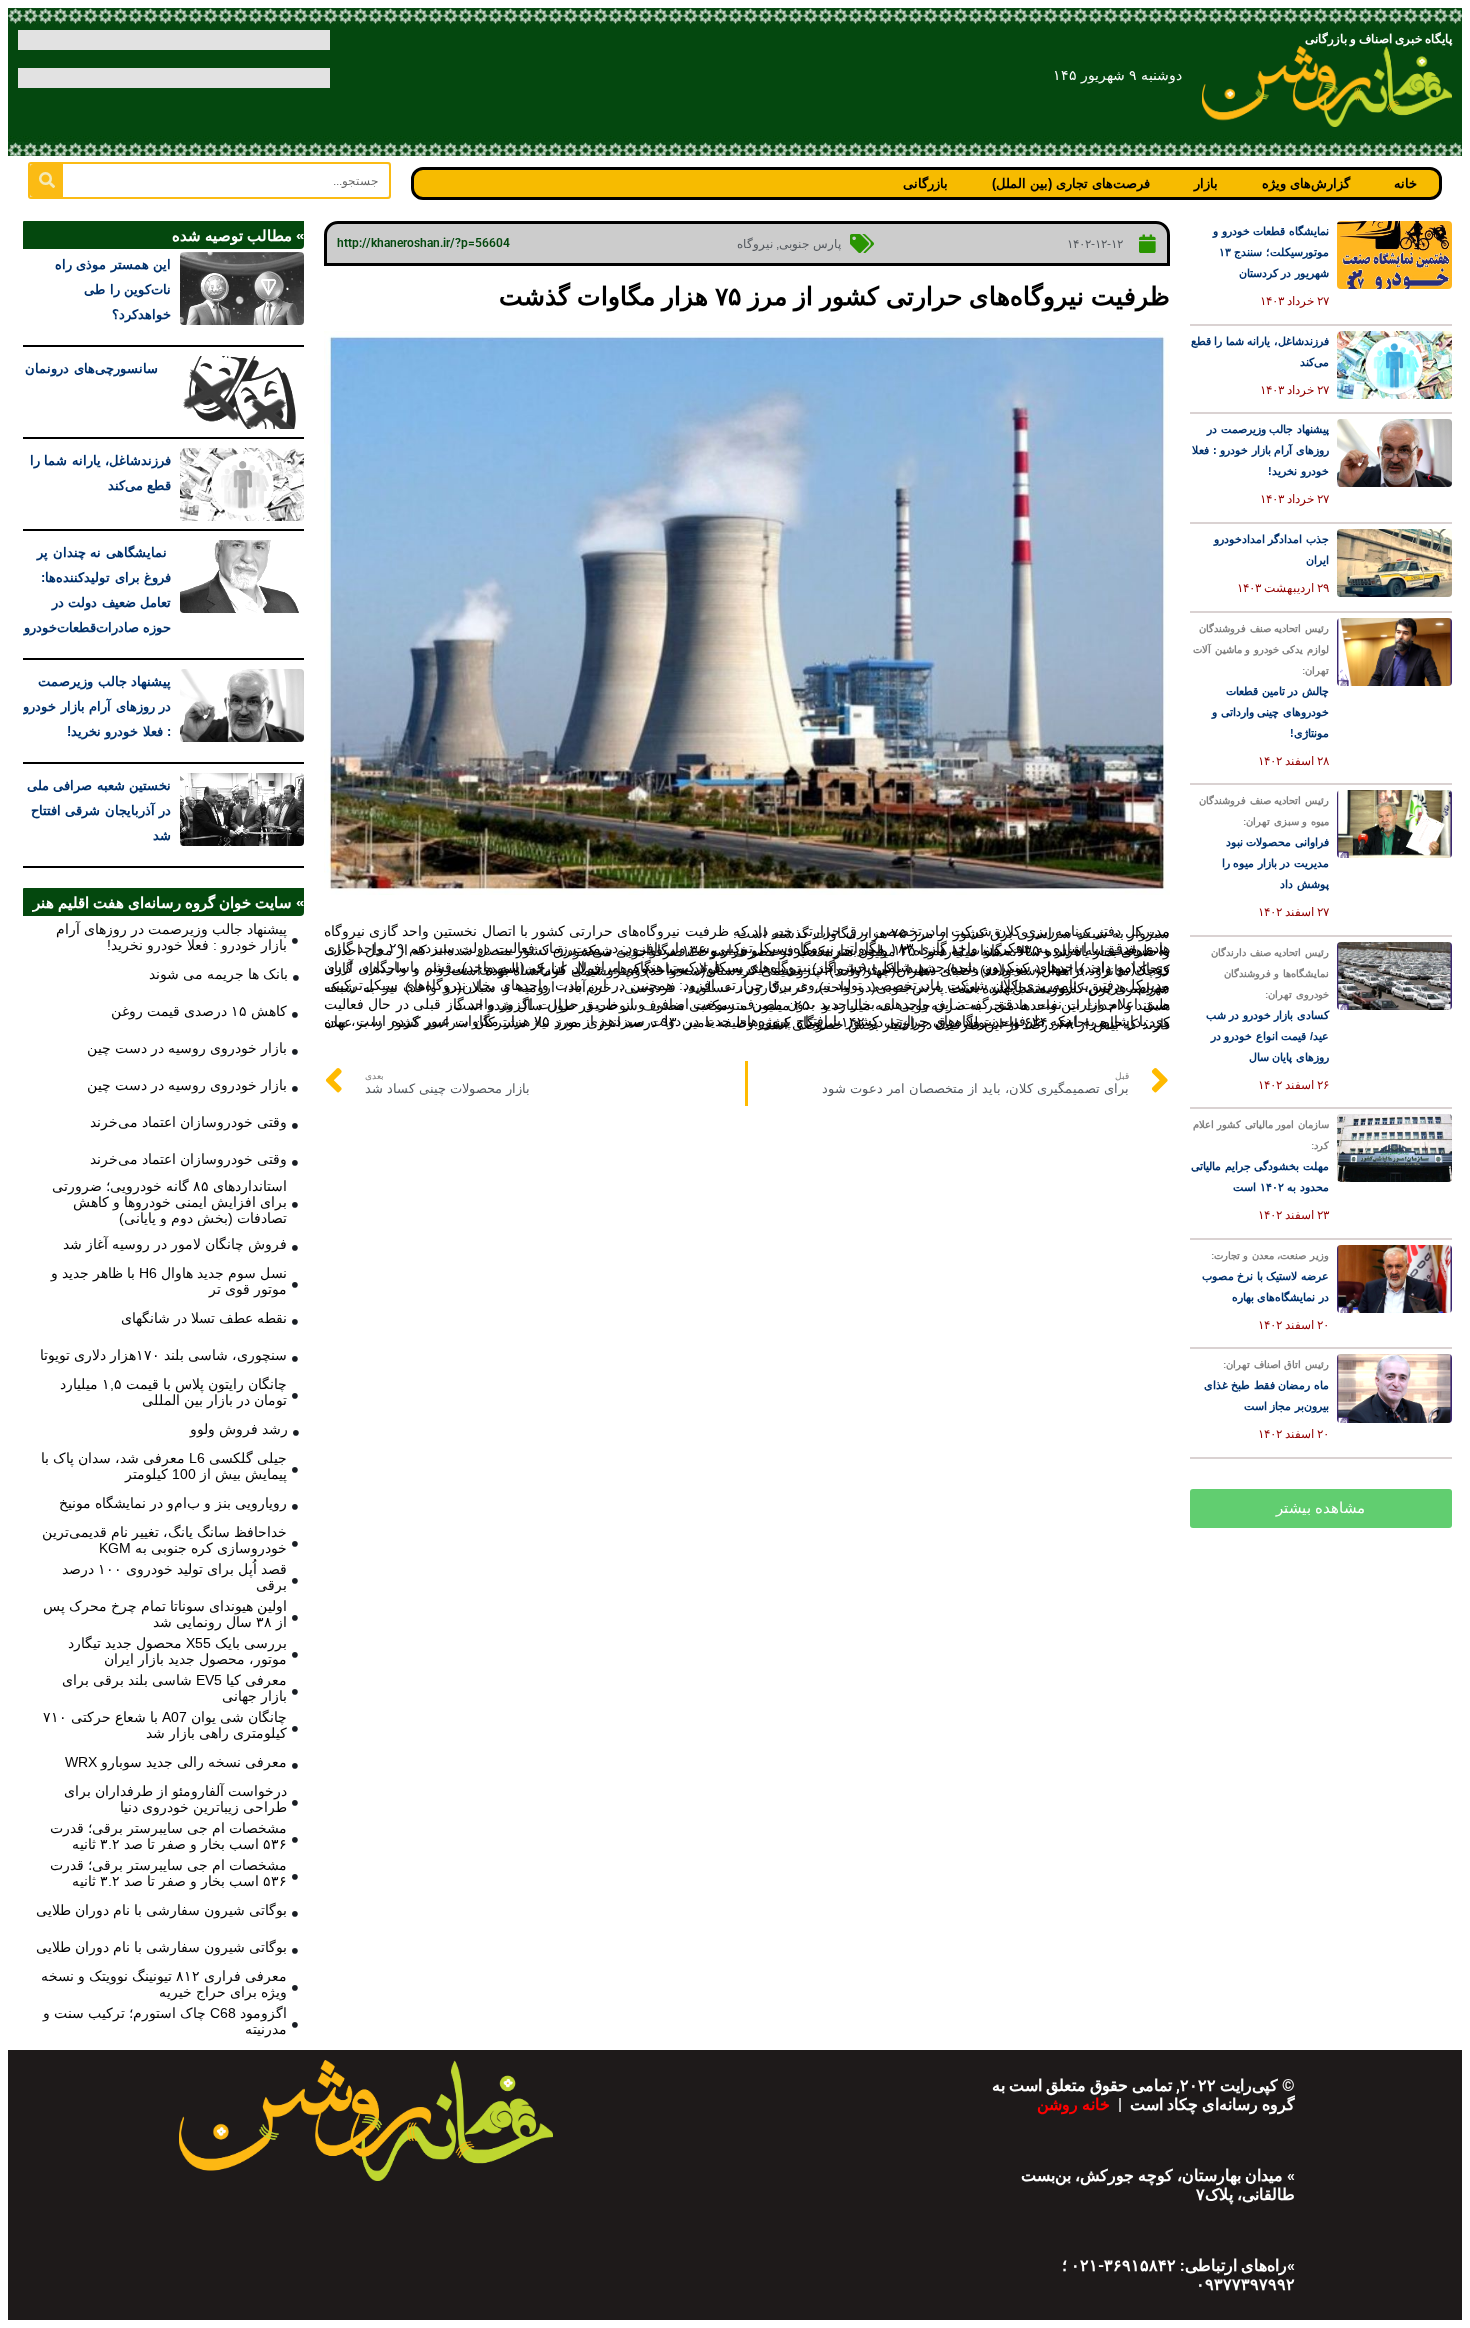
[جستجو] (46, 180)
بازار (1206, 183)
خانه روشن (1075, 2104)
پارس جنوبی (810, 244)
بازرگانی (925, 183)
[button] (1321, 1508)
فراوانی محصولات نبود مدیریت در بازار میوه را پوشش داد (1264, 842)
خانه (1405, 183)
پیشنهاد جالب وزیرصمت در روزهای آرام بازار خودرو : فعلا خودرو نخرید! (1260, 450)
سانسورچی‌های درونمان (98, 368)
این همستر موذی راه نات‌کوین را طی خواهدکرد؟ (113, 289)
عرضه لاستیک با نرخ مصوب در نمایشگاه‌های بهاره (1265, 1276)
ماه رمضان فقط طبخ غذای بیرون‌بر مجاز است (1266, 1385)
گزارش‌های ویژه (1306, 183)
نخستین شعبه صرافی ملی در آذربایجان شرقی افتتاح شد (99, 810)
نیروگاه (755, 244)
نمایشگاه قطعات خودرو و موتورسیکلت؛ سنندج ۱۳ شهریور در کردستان (1271, 252)
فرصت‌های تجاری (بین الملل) (1071, 183)
